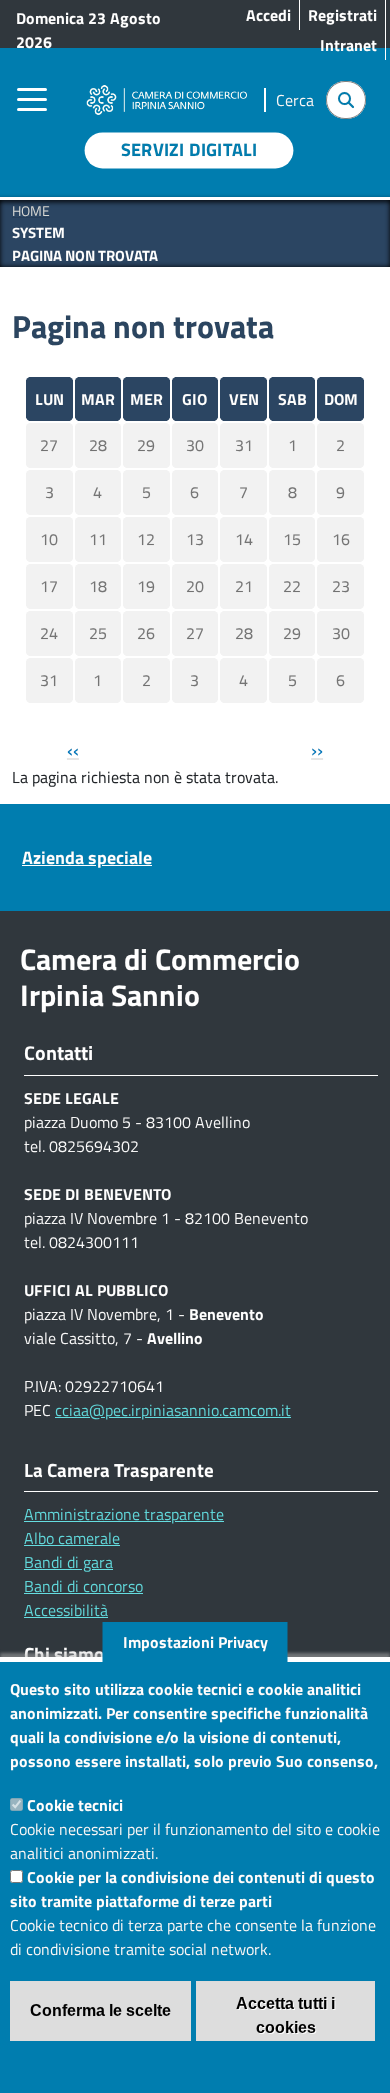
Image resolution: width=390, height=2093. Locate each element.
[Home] (166, 90)
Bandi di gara (68, 1562)
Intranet (348, 45)
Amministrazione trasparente (124, 1514)
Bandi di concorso (83, 1586)
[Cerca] (346, 100)
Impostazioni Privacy (195, 1642)
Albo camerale (72, 1538)
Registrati (342, 15)
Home (31, 210)
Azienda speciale (87, 857)
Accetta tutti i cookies (285, 2015)
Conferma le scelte (100, 2010)
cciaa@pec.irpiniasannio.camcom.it (173, 1410)
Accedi (268, 15)
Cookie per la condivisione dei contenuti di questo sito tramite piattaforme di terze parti (192, 1889)
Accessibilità (66, 1610)
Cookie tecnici (75, 1805)
